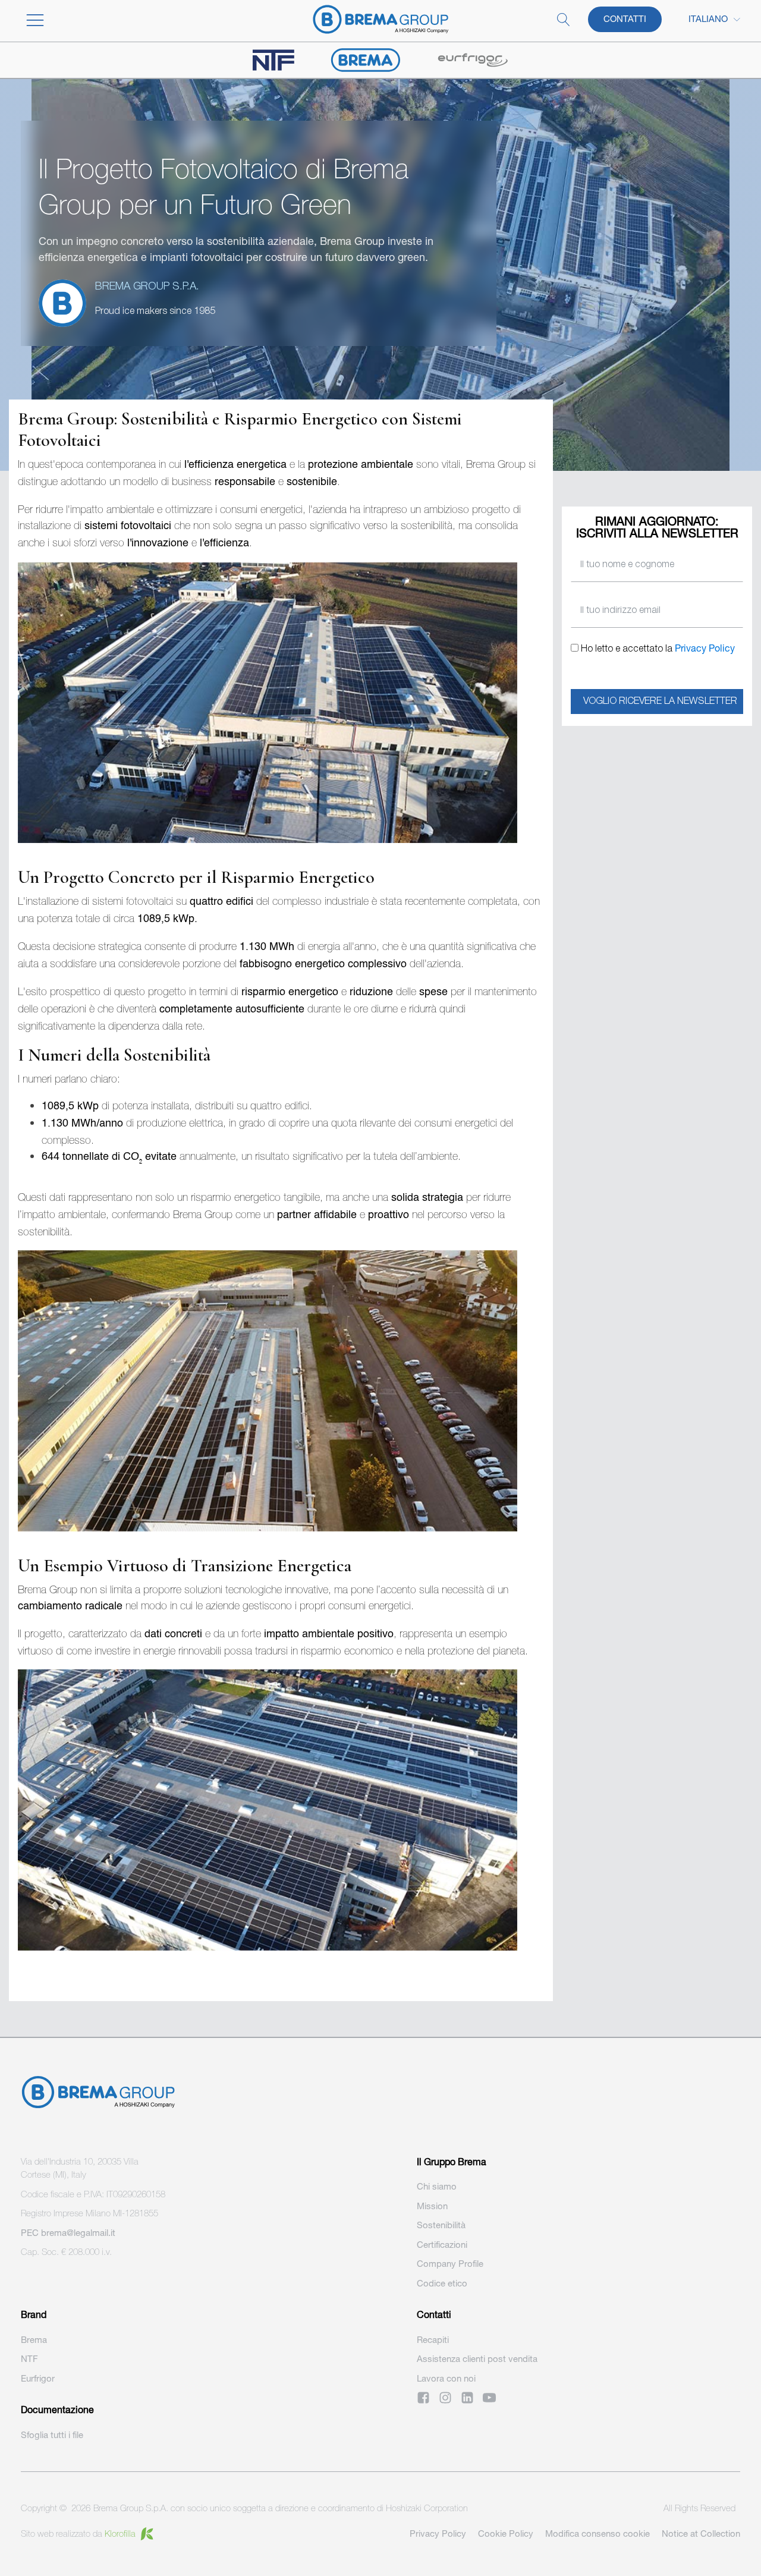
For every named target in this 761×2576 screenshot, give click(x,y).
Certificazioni (442, 2245)
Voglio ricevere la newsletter (660, 702)
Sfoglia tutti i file (52, 2435)
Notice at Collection (701, 2533)
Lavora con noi (446, 2378)
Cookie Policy (506, 2533)
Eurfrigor (38, 2378)
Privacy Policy (705, 648)
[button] (95, 20)
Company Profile (450, 2264)
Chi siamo (437, 2186)
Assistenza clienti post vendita (477, 2359)
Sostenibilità (441, 2225)
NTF (29, 2359)
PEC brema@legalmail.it (68, 2233)
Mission (432, 2206)
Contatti (625, 19)
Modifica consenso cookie (598, 2533)
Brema (34, 2340)
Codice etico (442, 2283)
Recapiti (433, 2340)
